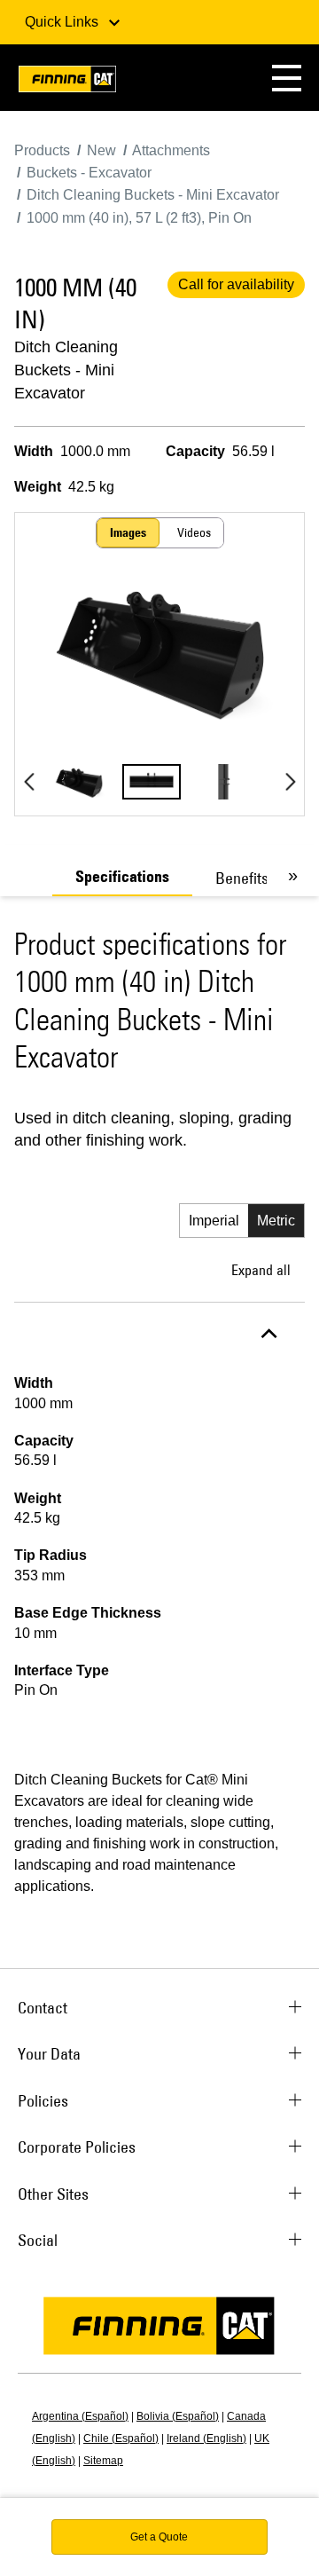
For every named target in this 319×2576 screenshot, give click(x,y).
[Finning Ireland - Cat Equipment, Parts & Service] (67, 82)
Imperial (214, 1221)
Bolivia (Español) (178, 2416)
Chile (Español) (121, 2438)
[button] (287, 78)
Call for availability (236, 284)
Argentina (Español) (80, 2416)
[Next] (290, 782)
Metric (276, 1221)
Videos (194, 532)
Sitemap (103, 2461)
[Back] (29, 782)
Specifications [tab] (122, 877)
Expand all (261, 1270)
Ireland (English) (206, 2438)
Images (128, 532)
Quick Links (63, 22)
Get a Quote (159, 2537)
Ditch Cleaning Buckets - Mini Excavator (66, 370)
